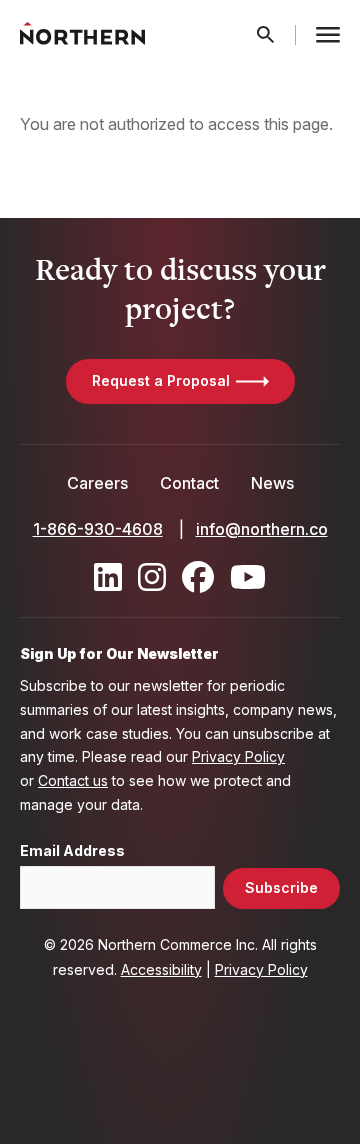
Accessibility (161, 969)
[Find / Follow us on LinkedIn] (108, 577)
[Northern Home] (82, 34)
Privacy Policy (238, 756)
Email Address (72, 851)
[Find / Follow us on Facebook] (198, 577)
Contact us (73, 780)
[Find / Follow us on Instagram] (152, 577)
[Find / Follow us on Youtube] (248, 577)
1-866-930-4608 (98, 529)
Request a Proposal (161, 380)
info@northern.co (262, 529)
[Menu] (328, 35)
